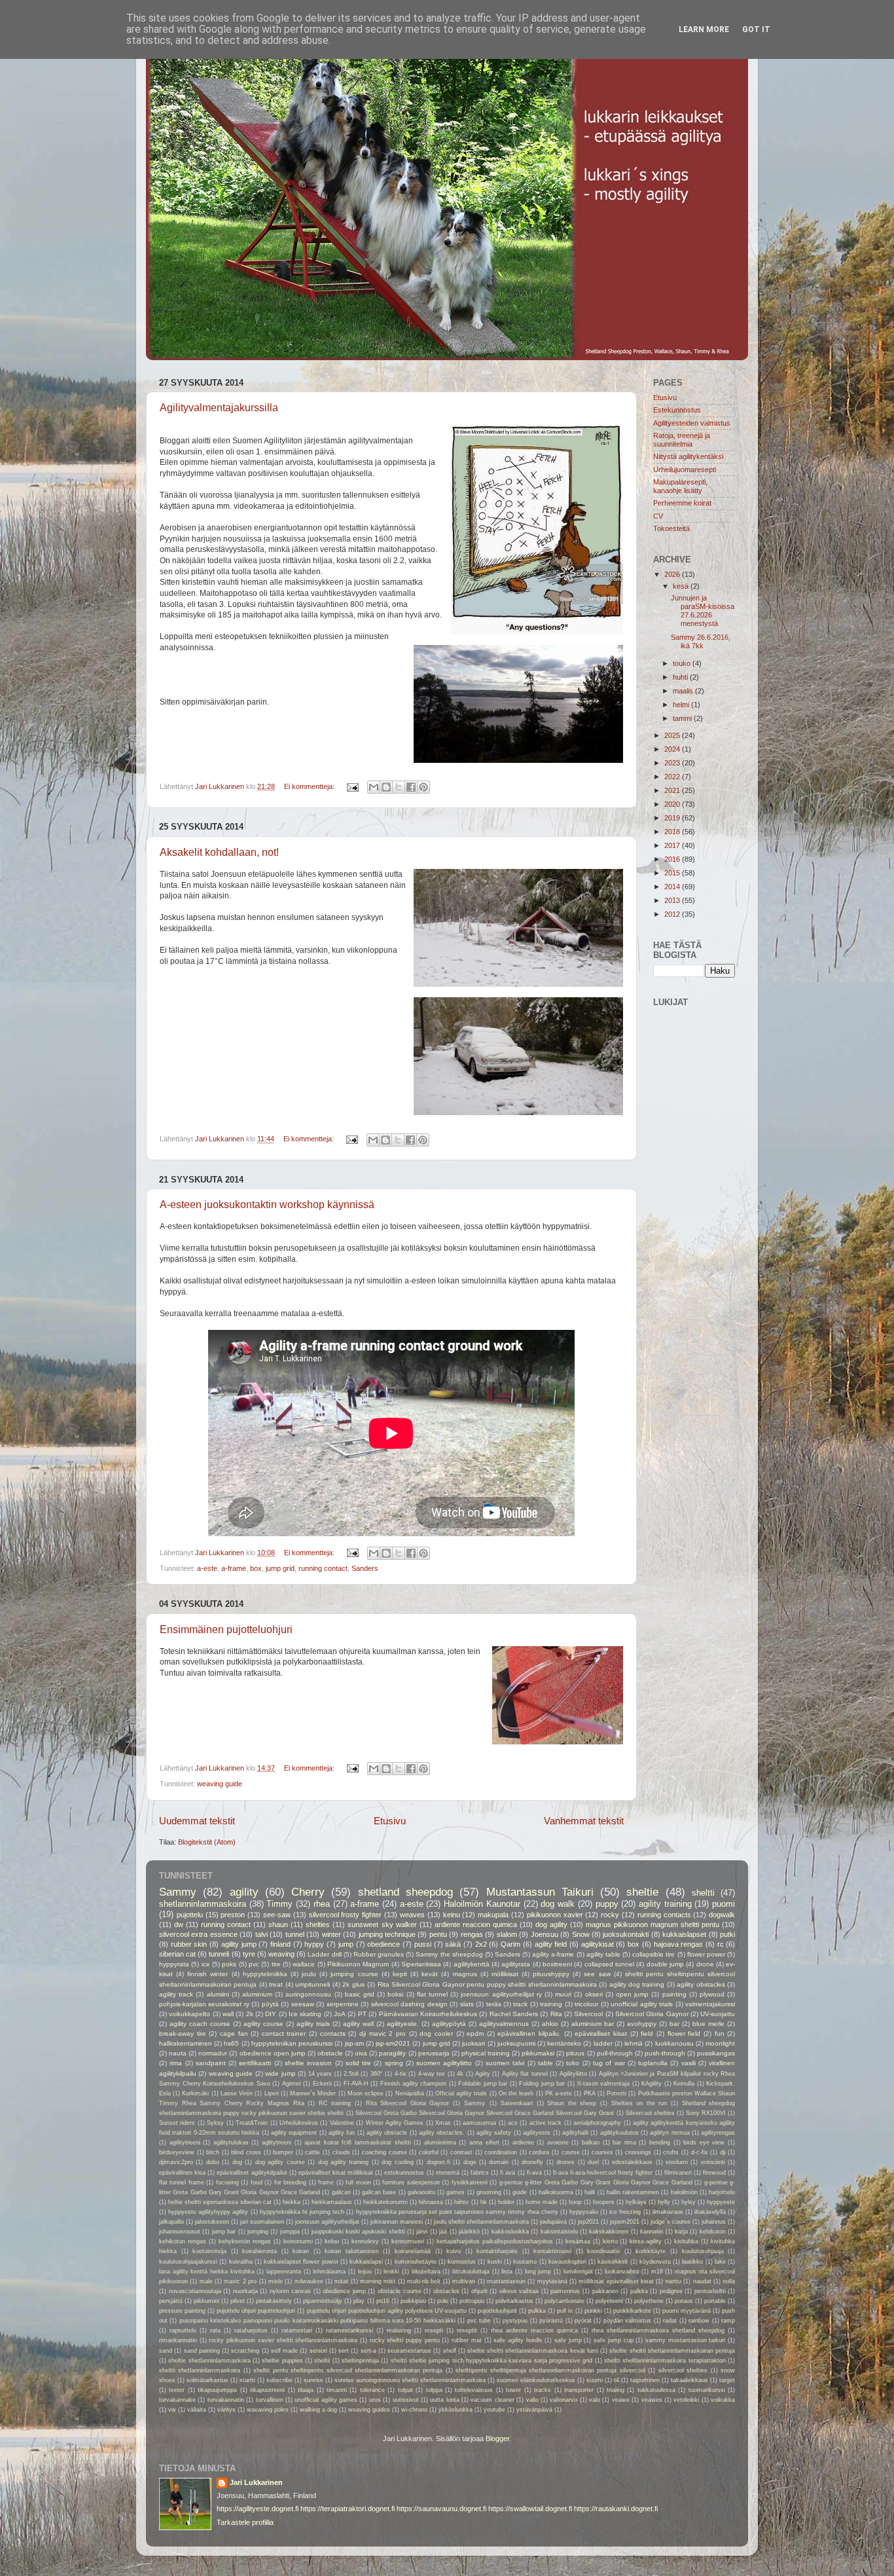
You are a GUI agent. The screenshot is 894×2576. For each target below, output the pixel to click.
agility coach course (200, 2024)
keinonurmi (298, 2241)
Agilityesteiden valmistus (692, 423)
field (647, 2033)
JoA (340, 2014)
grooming (489, 2192)
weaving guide (220, 1784)
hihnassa (431, 2202)
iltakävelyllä (710, 2212)
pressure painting (182, 2311)
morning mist (378, 2281)
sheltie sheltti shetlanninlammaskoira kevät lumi (533, 2351)
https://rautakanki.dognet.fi (616, 2509)
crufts (671, 2152)
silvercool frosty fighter (346, 1915)
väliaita (197, 2410)
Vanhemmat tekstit (584, 1821)
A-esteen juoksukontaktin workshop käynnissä (267, 1205)
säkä (453, 1944)
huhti (681, 677)
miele (276, 2281)
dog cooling (397, 2162)
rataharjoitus (251, 2330)
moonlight (720, 2043)
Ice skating (305, 2014)
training (551, 2004)
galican (341, 2192)
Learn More (704, 29)
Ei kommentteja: (310, 786)
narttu (673, 2281)
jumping (258, 2232)
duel (593, 2162)
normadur (213, 2053)
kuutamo (525, 2262)
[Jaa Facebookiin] (411, 787)
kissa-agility (646, 2241)
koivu (454, 2251)
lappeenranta (284, 2272)
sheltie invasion (308, 2063)
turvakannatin (226, 2400)
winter (331, 1934)
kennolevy (365, 2241)
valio (532, 2400)
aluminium (257, 1994)
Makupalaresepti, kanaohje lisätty (680, 486)
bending (660, 2143)
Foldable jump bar (483, 2084)
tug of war (609, 2063)
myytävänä (552, 2281)
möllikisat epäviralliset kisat (616, 2281)
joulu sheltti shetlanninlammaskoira (481, 2222)
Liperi (272, 2093)
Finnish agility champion (413, 2084)
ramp (728, 2321)
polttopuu (472, 2301)
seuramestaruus (409, 2351)
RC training (335, 2103)
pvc (254, 1964)
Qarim (510, 1944)
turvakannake (177, 2400)
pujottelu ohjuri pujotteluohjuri (256, 2311)
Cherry (308, 1892)
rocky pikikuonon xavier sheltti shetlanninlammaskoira (283, 2340)
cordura (539, 2152)
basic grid (360, 1994)
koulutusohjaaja (703, 2251)
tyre (249, 1954)
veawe (621, 2400)
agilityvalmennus (504, 2024)
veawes (652, 2400)
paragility (392, 2053)
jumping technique (387, 1934)
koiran (301, 2251)
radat (670, 2321)
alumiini (218, 1994)
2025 (673, 735)
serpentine (343, 2004)
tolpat (405, 2390)
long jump (538, 2272)
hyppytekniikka (265, 1974)
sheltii (322, 2361)
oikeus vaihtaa (519, 2291)
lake (720, 2262)
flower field (684, 2033)
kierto (610, 2241)
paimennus (565, 2291)
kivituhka (686, 2241)
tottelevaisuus (474, 2390)
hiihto (461, 2202)
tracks (543, 2390)
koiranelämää (413, 2251)
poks (229, 1964)
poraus (684, 2301)
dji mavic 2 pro (383, 2033)
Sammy (178, 1892)
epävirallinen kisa (182, 2173)
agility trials (313, 2024)
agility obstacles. (442, 2133)
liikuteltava (426, 2272)
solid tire (358, 2063)
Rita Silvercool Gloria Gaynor (408, 2103)
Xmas (443, 2123)
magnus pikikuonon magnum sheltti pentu (653, 1924)
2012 (673, 914)
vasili (688, 2063)
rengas (472, 1934)
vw (172, 2410)
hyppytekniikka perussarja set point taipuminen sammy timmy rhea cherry (457, 2212)
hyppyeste (721, 2202)
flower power (706, 1954)
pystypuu (515, 2321)
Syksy (215, 2123)
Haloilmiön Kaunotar (482, 1904)
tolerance (372, 2390)
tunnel (295, 1934)
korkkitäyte (651, 2251)
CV (658, 516)
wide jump (280, 2073)
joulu (309, 1974)
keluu (332, 2241)
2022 (673, 777)
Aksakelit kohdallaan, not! (219, 852)
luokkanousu (674, 2043)
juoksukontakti (626, 1934)
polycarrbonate (564, 2301)
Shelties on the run (639, 2103)
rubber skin (189, 1944)
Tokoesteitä (671, 528)
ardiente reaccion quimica (476, 1924)
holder (506, 2202)
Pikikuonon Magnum (358, 1964)
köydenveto (655, 2262)
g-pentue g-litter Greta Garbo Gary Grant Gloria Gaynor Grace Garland (596, 2182)
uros (375, 2400)
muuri (563, 1994)
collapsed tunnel (609, 1964)
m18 (657, 2272)
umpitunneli (313, 1984)
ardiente (523, 2143)
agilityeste (537, 2133)
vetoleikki (686, 2400)
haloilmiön (684, 2192)
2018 (673, 832)
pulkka (537, 2311)
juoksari (474, 2043)
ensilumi (677, 2162)
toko (573, 2063)
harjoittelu (722, 2192)
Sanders (365, 1568)
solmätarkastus (207, 2380)
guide (520, 2192)
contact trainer (284, 2033)
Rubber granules (379, 1954)
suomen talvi (505, 2063)
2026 (673, 574)
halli (590, 2192)
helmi (682, 705)
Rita (556, 2014)
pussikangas (716, 2053)
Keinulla (684, 2084)
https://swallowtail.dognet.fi (530, 2509)
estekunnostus (404, 2173)
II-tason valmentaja (604, 2084)
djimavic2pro (176, 2162)
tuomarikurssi (707, 2390)
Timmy (279, 1904)
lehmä (634, 2043)
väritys (226, 2410)
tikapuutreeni (267, 2390)
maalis (684, 691)
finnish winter (207, 1974)
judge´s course (670, 2222)
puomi (724, 1904)
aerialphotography (597, 2123)
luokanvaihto (622, 2272)
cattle (313, 2152)
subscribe (279, 2380)
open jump (632, 1994)
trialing (616, 2390)
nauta (178, 2053)
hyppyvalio (584, 2212)
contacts (333, 2033)
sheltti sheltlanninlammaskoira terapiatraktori (665, 2361)
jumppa (290, 2232)
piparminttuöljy (323, 2301)
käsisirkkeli (613, 2262)
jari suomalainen (262, 2222)
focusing (227, 2182)
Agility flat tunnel (525, 2074)
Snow (581, 1934)
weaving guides (369, 2410)
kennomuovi (408, 2241)
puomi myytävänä (687, 2311)
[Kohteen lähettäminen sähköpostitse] (374, 787)
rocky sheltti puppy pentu (405, 2340)
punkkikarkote (632, 2311)
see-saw (277, 1915)
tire (276, 1964)
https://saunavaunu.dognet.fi (441, 2509)
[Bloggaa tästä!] (386, 787)
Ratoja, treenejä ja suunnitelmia (682, 440)
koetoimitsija (209, 2251)
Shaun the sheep (572, 2103)
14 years (320, 2074)
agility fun (342, 2133)
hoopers (604, 2202)
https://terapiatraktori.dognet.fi (348, 2509)
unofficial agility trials (642, 2004)
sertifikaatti (255, 2063)
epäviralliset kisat (601, 2033)
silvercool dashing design (409, 2004)
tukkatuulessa (656, 2390)
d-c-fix (700, 2152)
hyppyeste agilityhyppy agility (208, 2212)
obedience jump (344, 2291)
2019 (673, 818)
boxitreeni (557, 1964)
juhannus (714, 2222)
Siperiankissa (421, 1964)
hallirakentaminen (186, 2043)
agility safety (494, 2133)
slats (467, 2004)
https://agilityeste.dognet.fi (258, 2509)
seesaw (303, 2004)
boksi (395, 1994)
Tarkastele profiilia (245, 2522)
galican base (379, 2192)
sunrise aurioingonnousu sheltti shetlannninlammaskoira (410, 2380)
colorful (429, 2152)
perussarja (434, 2053)
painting (674, 1994)
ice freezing (625, 2212)
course (571, 2152)
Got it (756, 29)
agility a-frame (553, 1954)
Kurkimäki (195, 2093)
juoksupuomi (516, 2043)
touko (683, 663)
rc (721, 1944)
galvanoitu (421, 2192)
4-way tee (432, 2074)
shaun (278, 1924)
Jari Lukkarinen (256, 2482)
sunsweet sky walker (382, 1924)
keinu (452, 1915)
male (206, 2281)
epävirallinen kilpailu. (529, 2033)
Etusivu (390, 1821)
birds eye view (704, 2143)
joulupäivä (553, 2222)
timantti (337, 2390)
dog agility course (280, 2162)
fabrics (480, 2173)
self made (284, 2351)
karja (681, 2232)
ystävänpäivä (534, 2410)
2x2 (481, 1944)
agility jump (239, 1944)
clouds (341, 2152)
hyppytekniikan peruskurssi (292, 2043)
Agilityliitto (573, 2074)
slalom (507, 1934)
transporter (579, 2390)
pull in (565, 2311)
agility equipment (294, 2133)
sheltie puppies (282, 2361)
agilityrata (516, 1964)
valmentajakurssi (710, 2004)
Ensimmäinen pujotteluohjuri (226, 1629)
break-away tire (183, 2033)
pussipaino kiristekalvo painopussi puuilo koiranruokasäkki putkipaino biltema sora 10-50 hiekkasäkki (317, 2321)
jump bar (224, 2232)
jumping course (354, 1974)
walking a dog (318, 2410)
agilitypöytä (449, 2024)
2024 (673, 749)
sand (166, 2351)
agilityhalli (575, 2133)
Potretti (617, 2093)
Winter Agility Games (395, 2123)
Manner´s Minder (313, 2093)
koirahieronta (259, 2251)
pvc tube (479, 2321)
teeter (177, 2390)
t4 (617, 2380)
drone (705, 1964)
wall (228, 2014)
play (359, 2301)
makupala (493, 1915)
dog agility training (344, 2162)
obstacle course (400, 2291)
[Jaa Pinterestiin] (423, 787)
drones (565, 2162)
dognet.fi (438, 2162)
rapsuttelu (183, 2330)
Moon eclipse (366, 2093)
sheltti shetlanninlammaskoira (200, 2370)
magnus (465, 1974)
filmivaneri (678, 2173)
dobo (213, 2162)
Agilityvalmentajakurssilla (219, 408)
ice (206, 1964)
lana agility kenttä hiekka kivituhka (207, 2272)
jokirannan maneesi (397, 2222)
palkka (639, 2291)
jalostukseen (212, 2222)
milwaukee (309, 2281)
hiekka (292, 2202)
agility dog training (637, 1984)
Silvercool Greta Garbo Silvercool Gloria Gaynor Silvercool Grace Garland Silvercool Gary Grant (485, 2113)
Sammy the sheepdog (449, 1954)
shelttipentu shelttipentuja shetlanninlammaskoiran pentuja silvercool (550, 2370)
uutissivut (406, 2400)
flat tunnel (432, 1994)
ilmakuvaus (668, 2212)
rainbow (699, 2321)
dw (179, 1924)
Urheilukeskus (299, 2123)
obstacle (330, 2053)
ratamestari (297, 2330)
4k (460, 2074)
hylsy (688, 2202)
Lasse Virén (237, 2093)
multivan (464, 2281)
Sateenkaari (517, 2103)
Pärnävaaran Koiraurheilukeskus (428, 2014)
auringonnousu (308, 1994)
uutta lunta (444, 2400)
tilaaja (306, 2390)
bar (674, 2024)
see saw (597, 1974)
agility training (665, 1904)
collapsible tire (653, 1954)
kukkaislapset (684, 1934)
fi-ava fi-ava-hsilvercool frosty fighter (603, 2173)
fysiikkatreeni (470, 2182)
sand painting (202, 2351)
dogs (470, 2162)
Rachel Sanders (514, 2014)
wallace (304, 1964)
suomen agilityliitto (444, 2063)
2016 (673, 859)
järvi (422, 2232)
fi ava (508, 2173)
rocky (610, 1915)
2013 (673, 900)
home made (542, 2202)
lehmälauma (329, 2272)
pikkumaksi (538, 2053)
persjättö (171, 2301)
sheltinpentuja (360, 2361)
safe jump (568, 2340)
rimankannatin (178, 2340)
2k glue (353, 1984)
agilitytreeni (185, 2143)
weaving (281, 1954)
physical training (486, 2053)
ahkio (550, 2024)
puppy (607, 1904)
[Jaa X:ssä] (399, 787)
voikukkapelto (189, 2014)
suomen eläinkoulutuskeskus (536, 2380)
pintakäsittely (274, 2301)
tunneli (219, 1954)
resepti (434, 2330)
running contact (323, 1568)
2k (250, 2014)
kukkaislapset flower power (301, 2262)
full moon (358, 2182)
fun (720, 2033)
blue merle (708, 2024)
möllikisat (505, 1974)
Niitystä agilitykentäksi (688, 456)
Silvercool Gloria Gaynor (652, 2014)
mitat (341, 2281)
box (256, 1568)
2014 (673, 887)
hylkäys (636, 2202)
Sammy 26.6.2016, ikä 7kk (701, 641)
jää (443, 2232)
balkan (591, 2143)
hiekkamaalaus (332, 2202)
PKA (590, 2093)
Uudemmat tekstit (197, 1821)
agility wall (358, 2024)
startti (247, 2380)
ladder (603, 2043)
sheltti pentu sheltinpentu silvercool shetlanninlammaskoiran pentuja (348, 2370)
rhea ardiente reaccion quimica (534, 2330)
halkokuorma (556, 2192)
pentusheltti (710, 2291)
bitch (213, 2152)
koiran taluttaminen (352, 2251)
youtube (494, 2410)
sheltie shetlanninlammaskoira (209, 2361)
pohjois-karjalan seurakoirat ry (204, 2004)
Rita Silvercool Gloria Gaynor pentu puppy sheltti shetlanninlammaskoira (487, 1984)
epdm (475, 2033)
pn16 (383, 2301)
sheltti (703, 1893)
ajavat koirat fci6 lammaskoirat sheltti (357, 2143)
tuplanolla (653, 2063)
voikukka (723, 2400)
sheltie (642, 1892)
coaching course (384, 2152)
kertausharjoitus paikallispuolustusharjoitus (495, 2241)
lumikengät (578, 2272)
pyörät (583, 2321)
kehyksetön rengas (245, 2241)
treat (276, 1984)
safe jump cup (613, 2340)
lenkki (391, 2272)
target (727, 2380)
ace (513, 2123)
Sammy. (475, 2103)
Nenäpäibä (410, 2093)
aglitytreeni (277, 2143)
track (520, 2004)
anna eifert (484, 2143)
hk (484, 2202)
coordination (501, 2152)
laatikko (692, 2262)
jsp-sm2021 (393, 2043)
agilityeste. (403, 2024)
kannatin (652, 2232)
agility (244, 1892)
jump (346, 1944)
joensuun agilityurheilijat (327, 2222)
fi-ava (534, 2173)
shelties (318, 1924)
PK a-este (559, 2093)
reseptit (467, 2330)
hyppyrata (174, 1964)
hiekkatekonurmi (385, 2202)
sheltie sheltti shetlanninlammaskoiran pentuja (672, 2351)
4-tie (401, 2074)
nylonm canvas (291, 2291)
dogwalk (722, 1915)
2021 (673, 790)
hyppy (314, 1944)
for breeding (290, 2182)
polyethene (649, 2301)
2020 (673, 804)
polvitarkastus (514, 2301)
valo (595, 2400)
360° (377, 2074)
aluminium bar (593, 2024)
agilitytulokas (231, 2143)
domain (499, 2162)
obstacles (446, 2291)
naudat (702, 2281)
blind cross (246, 2152)
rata (215, 2330)
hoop (575, 2202)
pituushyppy (551, 1974)
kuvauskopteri (567, 2262)
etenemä (448, 2173)
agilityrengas (718, 2133)
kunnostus (462, 2262)
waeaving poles (268, 2410)
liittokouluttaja (471, 2272)
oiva (361, 2053)
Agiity (483, 2074)
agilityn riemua (670, 2133)
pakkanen (605, 2291)
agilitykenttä (472, 1964)
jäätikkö (469, 2232)
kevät (430, 1974)
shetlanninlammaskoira (203, 1904)
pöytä (270, 2004)
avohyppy (642, 2024)
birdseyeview (177, 2152)
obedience (384, 1944)
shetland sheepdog (405, 1892)
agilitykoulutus (619, 2133)
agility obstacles (701, 1984)
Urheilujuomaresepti (685, 469)
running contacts (664, 1915)
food (257, 2182)
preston (233, 1915)
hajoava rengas (679, 1944)
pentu (438, 1934)
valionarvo (563, 2400)
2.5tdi (351, 2074)
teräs (494, 2004)
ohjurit (479, 2291)
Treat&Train (252, 2123)
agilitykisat (598, 1944)
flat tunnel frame (182, 2182)
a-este (207, 1568)
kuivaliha (241, 2262)
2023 (673, 763)
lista (507, 2272)
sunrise (313, 2380)
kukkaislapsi (366, 2262)
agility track (176, 1994)
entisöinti (713, 2162)
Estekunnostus (677, 410)
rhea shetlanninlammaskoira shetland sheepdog (658, 2330)
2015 (673, 873)
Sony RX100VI (706, 2113)
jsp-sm (354, 2043)
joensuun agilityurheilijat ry (501, 1994)
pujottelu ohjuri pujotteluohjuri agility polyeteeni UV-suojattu (387, 2311)
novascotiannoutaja (195, 2291)
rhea (322, 1904)
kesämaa (578, 2241)
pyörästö (551, 2321)
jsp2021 (588, 2222)
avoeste (558, 2143)
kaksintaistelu (559, 2232)
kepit (400, 1974)
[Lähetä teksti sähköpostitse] (352, 786)
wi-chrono (414, 2410)
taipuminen (645, 2380)
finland (280, 1944)
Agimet (292, 2084)
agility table (603, 1954)
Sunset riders (177, 2123)
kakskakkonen (609, 2232)
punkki (593, 2311)
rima (176, 2063)
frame (326, 2182)
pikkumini (206, 2301)
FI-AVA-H (356, 2084)
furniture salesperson (411, 2182)
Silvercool (588, 2014)
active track (545, 2123)
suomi (595, 2380)
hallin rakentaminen (633, 2192)
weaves (412, 1915)
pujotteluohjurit (497, 2311)
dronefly (532, 2162)
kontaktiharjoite (497, 2251)
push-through (665, 2053)
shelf (450, 2351)
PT (362, 2014)
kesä (682, 586)
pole (443, 2301)
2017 (673, 845)
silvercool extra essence (198, 1934)
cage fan (234, 2033)
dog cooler (436, 2033)
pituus (575, 2053)
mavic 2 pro (240, 2281)
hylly (664, 2202)
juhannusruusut (180, 2232)
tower (513, 2390)
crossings (638, 2152)
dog (237, 2162)
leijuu (365, 2272)
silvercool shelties (683, 2370)
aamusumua (479, 2123)
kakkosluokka (510, 2232)
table (545, 2063)
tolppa (434, 2390)
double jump (665, 1964)
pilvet (238, 2301)
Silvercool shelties (650, 2113)
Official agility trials (461, 2093)
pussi (423, 1944)
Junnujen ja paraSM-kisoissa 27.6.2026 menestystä (703, 611)
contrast (461, 2152)
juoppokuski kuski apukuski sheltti (358, 2232)
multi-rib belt (424, 2281)
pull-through (615, 2053)
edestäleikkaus (632, 2162)
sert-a (368, 2351)
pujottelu (190, 1915)
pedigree (671, 2291)
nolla (729, 2281)
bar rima (624, 2143)
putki (727, 1934)
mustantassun (506, 2281)
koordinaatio (603, 2251)
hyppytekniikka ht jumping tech (302, 2212)
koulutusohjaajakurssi (188, 2262)
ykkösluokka (456, 2410)
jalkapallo (171, 2222)
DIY (271, 2014)
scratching (245, 2351)
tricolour (586, 2004)
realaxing (399, 2330)
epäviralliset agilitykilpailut (252, 2173)
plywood (712, 1994)
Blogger (497, 2438)
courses (602, 2152)
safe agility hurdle (518, 2340)
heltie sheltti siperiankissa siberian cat (220, 2202)
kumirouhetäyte (416, 2262)
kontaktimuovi (552, 2251)
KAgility (652, 2084)
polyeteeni (609, 2301)
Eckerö (322, 2084)
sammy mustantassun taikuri (685, 2340)
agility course (263, 2024)
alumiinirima (440, 2143)
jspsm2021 (625, 2222)
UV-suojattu (718, 2014)
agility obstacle (387, 2133)
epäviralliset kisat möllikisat (336, 2173)
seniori (318, 2351)
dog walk (558, 1904)
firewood (714, 2173)
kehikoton (713, 2232)
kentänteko (564, 2043)
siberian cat (177, 1954)
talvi (261, 1934)
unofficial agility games (326, 2400)
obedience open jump (273, 2053)
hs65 (231, 2043)
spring (394, 2063)
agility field (551, 1944)
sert (344, 2351)
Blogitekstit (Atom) (207, 1842)
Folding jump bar (542, 2084)
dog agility (551, 1924)
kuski (495, 2262)
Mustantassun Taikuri (540, 1892)
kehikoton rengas (183, 2241)
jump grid (280, 1568)
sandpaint (211, 2063)
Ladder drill (324, 1954)
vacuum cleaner (492, 2400)
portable (715, 2301)
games (456, 2192)
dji (723, 2152)
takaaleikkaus (689, 2380)
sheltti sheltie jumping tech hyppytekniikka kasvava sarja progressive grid (492, 2361)
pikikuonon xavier (555, 1915)
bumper (283, 2152)
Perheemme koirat (682, 503)
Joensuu (545, 1934)
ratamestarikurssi (349, 2330)
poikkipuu (413, 2301)
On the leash (516, 2093)
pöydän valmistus (627, 2321)
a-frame (234, 1568)
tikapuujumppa (217, 2390)
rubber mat (467, 2340)
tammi (683, 718)
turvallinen (270, 2400)
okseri (594, 1994)
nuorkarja (245, 2291)
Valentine (342, 2123)
